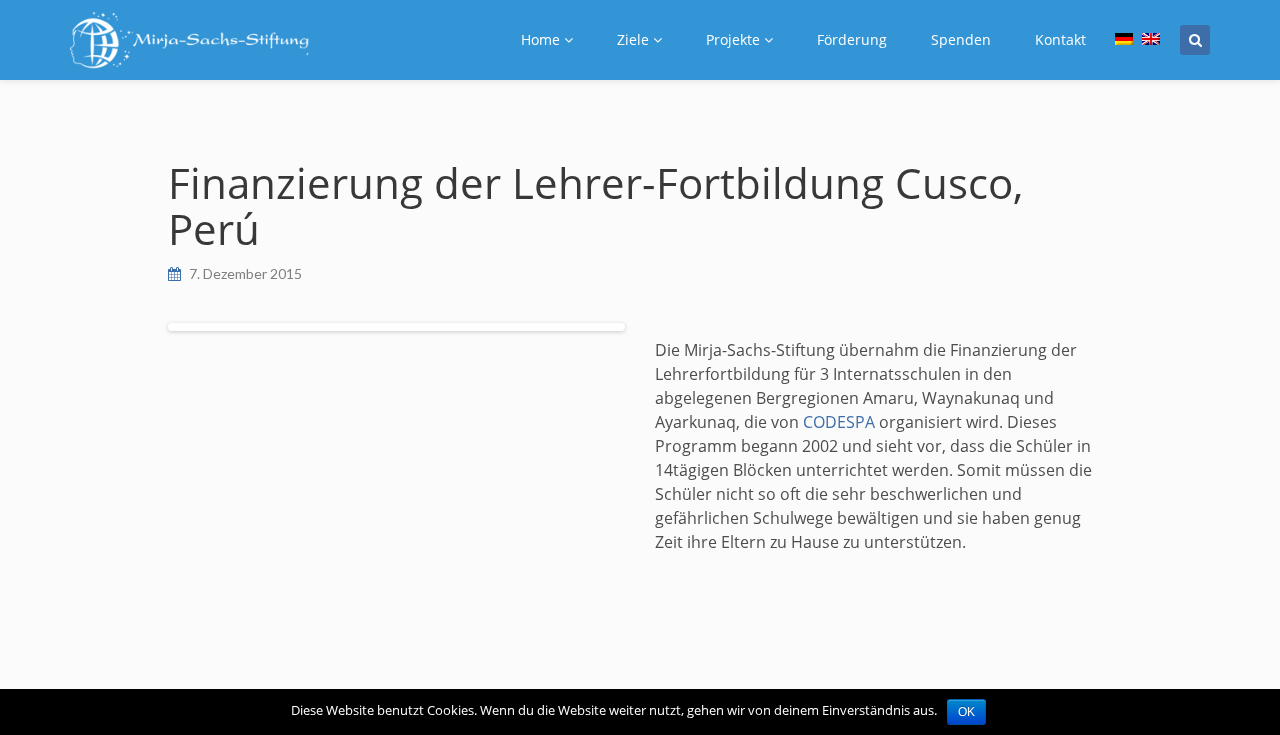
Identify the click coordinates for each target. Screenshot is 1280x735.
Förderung (852, 39)
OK (966, 712)
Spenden (961, 39)
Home (540, 39)
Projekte (733, 39)
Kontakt (1060, 39)
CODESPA (839, 422)
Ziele (633, 39)
